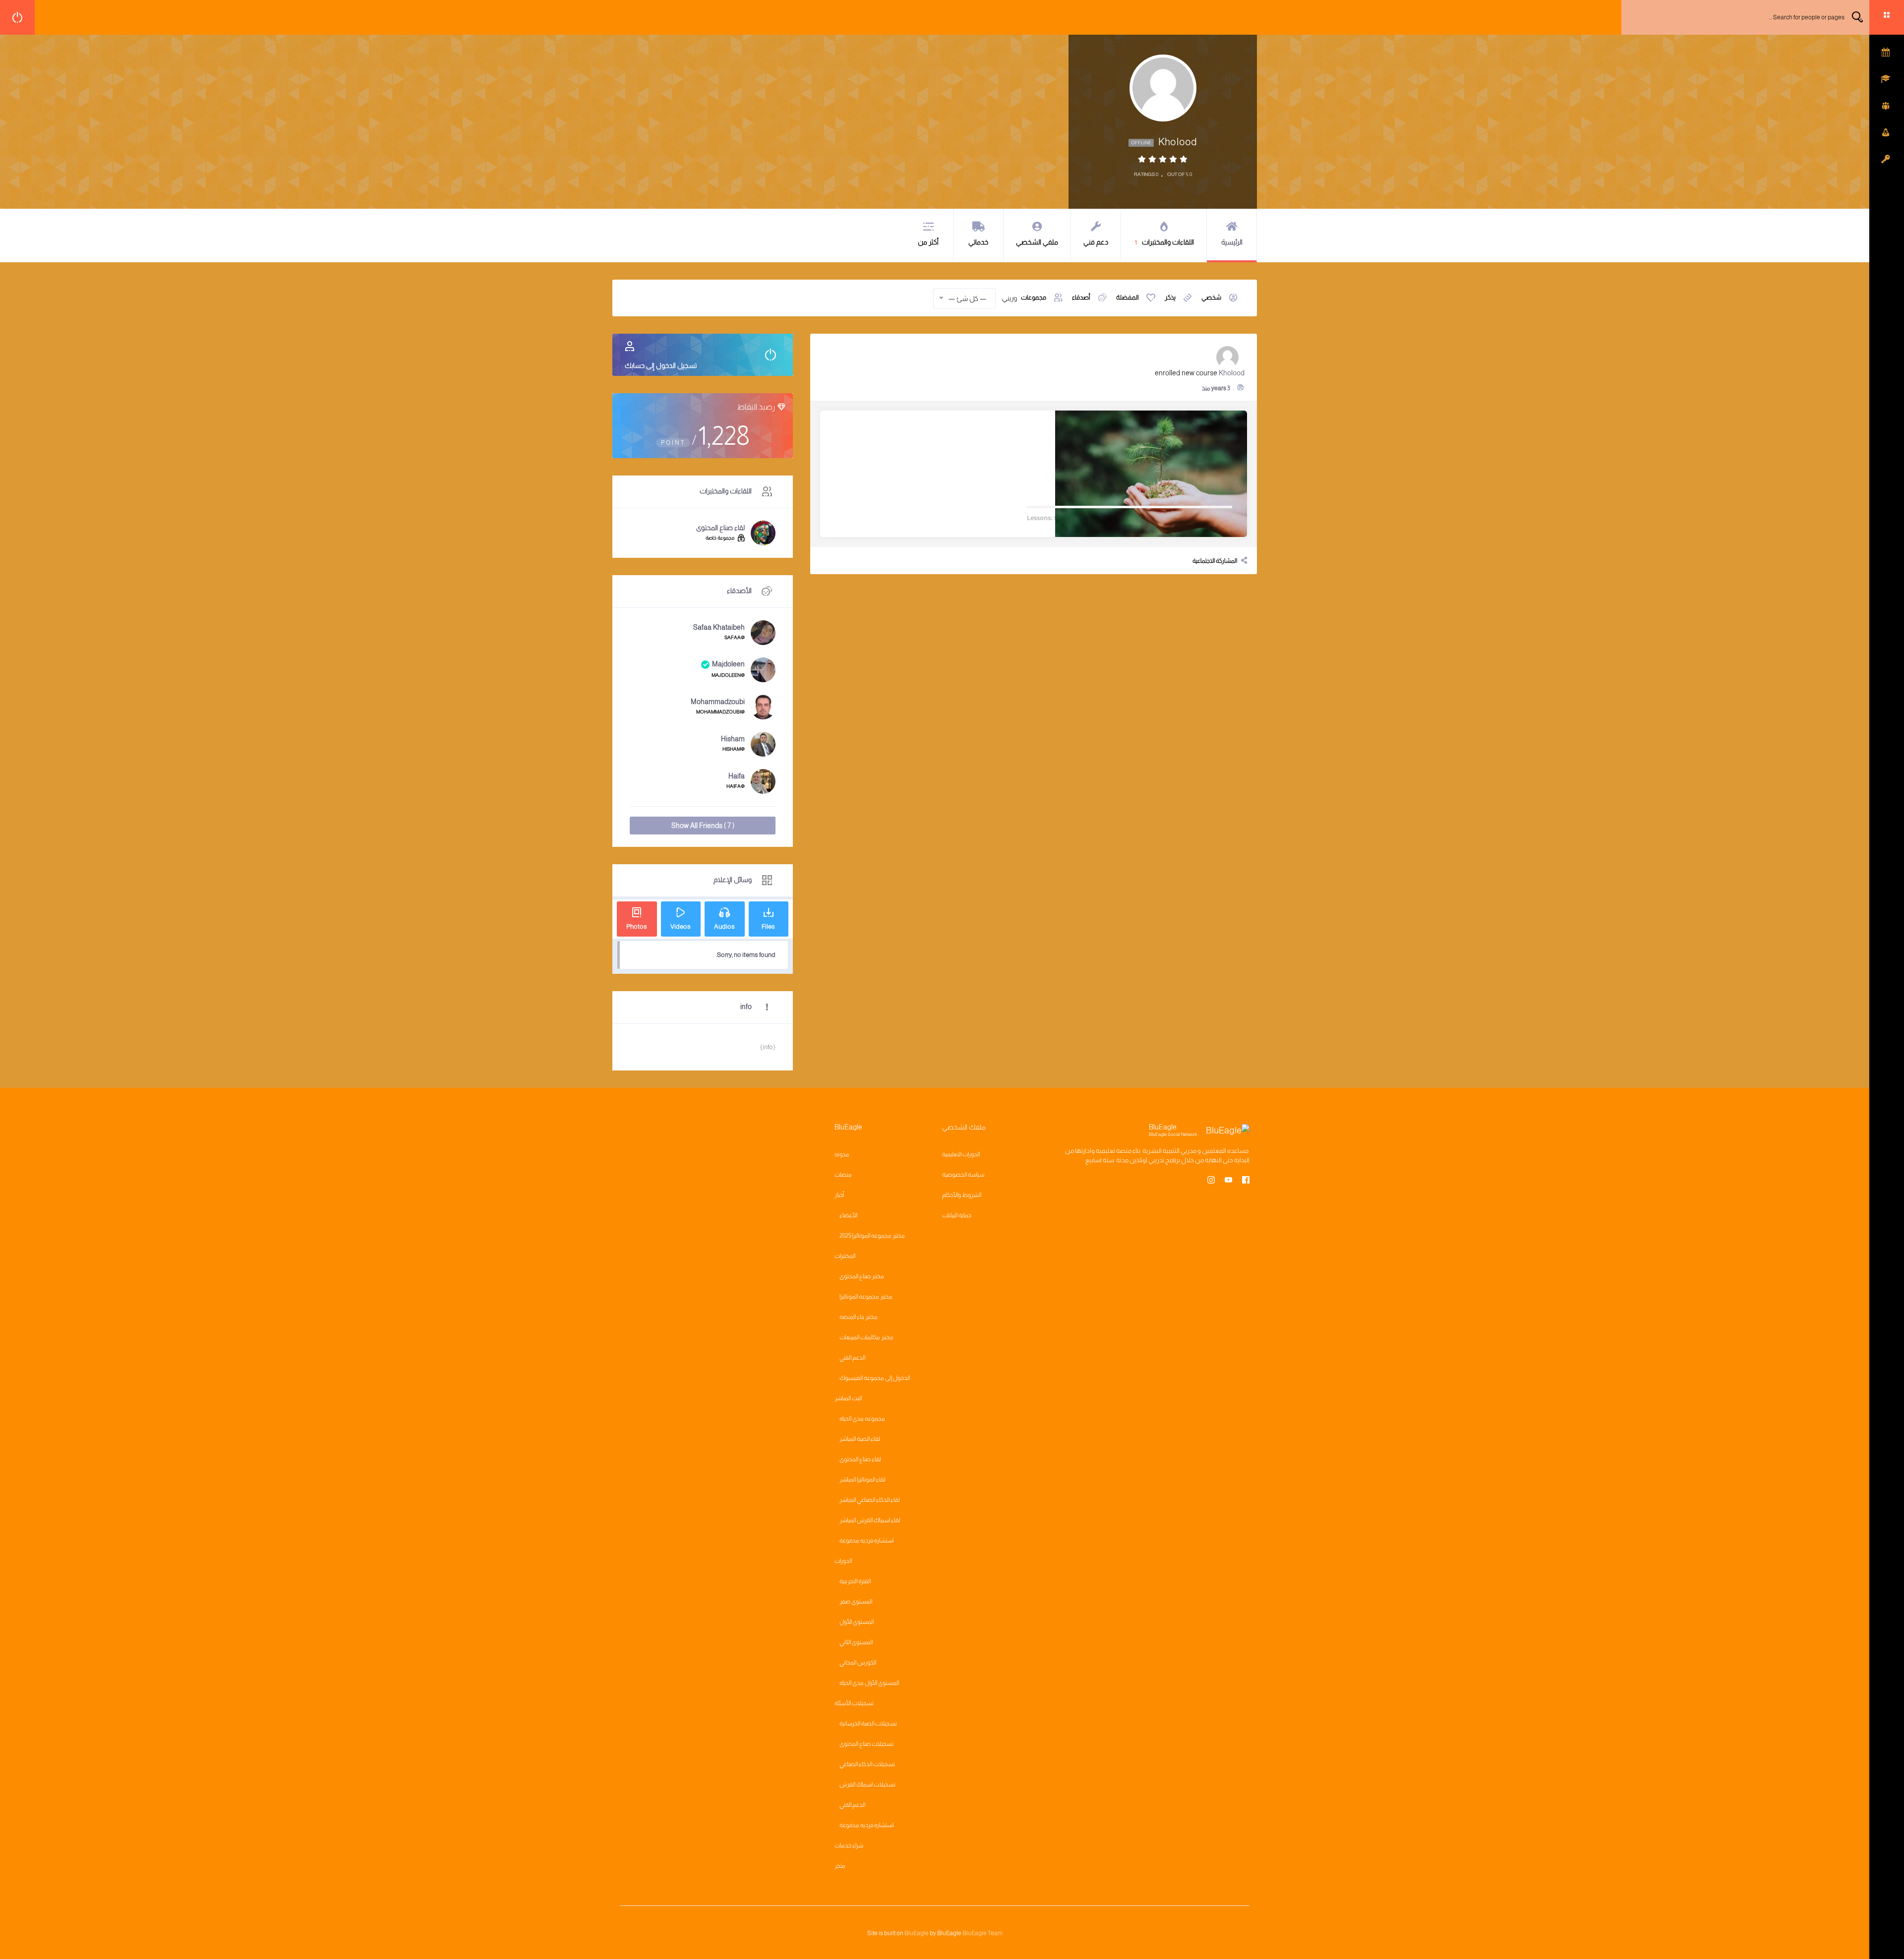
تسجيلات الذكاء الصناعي (867, 1764)
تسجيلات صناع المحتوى (866, 1744)
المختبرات (845, 1256)
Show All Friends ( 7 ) (703, 826)
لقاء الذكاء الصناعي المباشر (870, 1500)
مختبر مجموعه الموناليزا (866, 1297)
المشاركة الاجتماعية (1215, 561)
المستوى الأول (857, 1622)
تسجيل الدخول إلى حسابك (661, 365)
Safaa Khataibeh (719, 627)
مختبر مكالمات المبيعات (866, 1337)
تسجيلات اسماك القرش (867, 1784)
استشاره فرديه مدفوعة (866, 1541)
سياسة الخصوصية (963, 1175)
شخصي (1211, 297)
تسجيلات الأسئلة (854, 1703)
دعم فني (1096, 242)
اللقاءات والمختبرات (1164, 242)
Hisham (733, 739)
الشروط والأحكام (962, 1195)
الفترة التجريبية (855, 1581)
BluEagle (917, 1933)
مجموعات (1034, 297)
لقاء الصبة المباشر (860, 1439)
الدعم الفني (852, 1358)
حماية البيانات (957, 1215)
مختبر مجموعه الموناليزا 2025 (872, 1236)
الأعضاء (848, 1215)
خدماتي (978, 242)
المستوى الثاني (856, 1642)
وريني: (1009, 298)
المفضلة (1128, 297)
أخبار (839, 1195)
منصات (843, 1175)
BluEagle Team (982, 1933)
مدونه (842, 1154)
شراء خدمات (849, 1845)
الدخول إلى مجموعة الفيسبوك (875, 1378)
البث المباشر (848, 1398)
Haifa (737, 776)
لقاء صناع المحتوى (720, 528)
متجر (840, 1866)
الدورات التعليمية (961, 1154)
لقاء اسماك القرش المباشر (870, 1520)
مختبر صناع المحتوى (862, 1276)
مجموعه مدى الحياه (862, 1419)
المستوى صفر (856, 1602)
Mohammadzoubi (718, 702)
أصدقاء (1081, 297)
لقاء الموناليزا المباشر (863, 1480)
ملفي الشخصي (1037, 242)
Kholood (1232, 373)
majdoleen (728, 664)
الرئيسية (1232, 242)
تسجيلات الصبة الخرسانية (868, 1723)
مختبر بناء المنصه (859, 1317)
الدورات (843, 1561)
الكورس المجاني (858, 1662)
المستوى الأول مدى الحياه (869, 1683)
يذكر (1170, 297)
